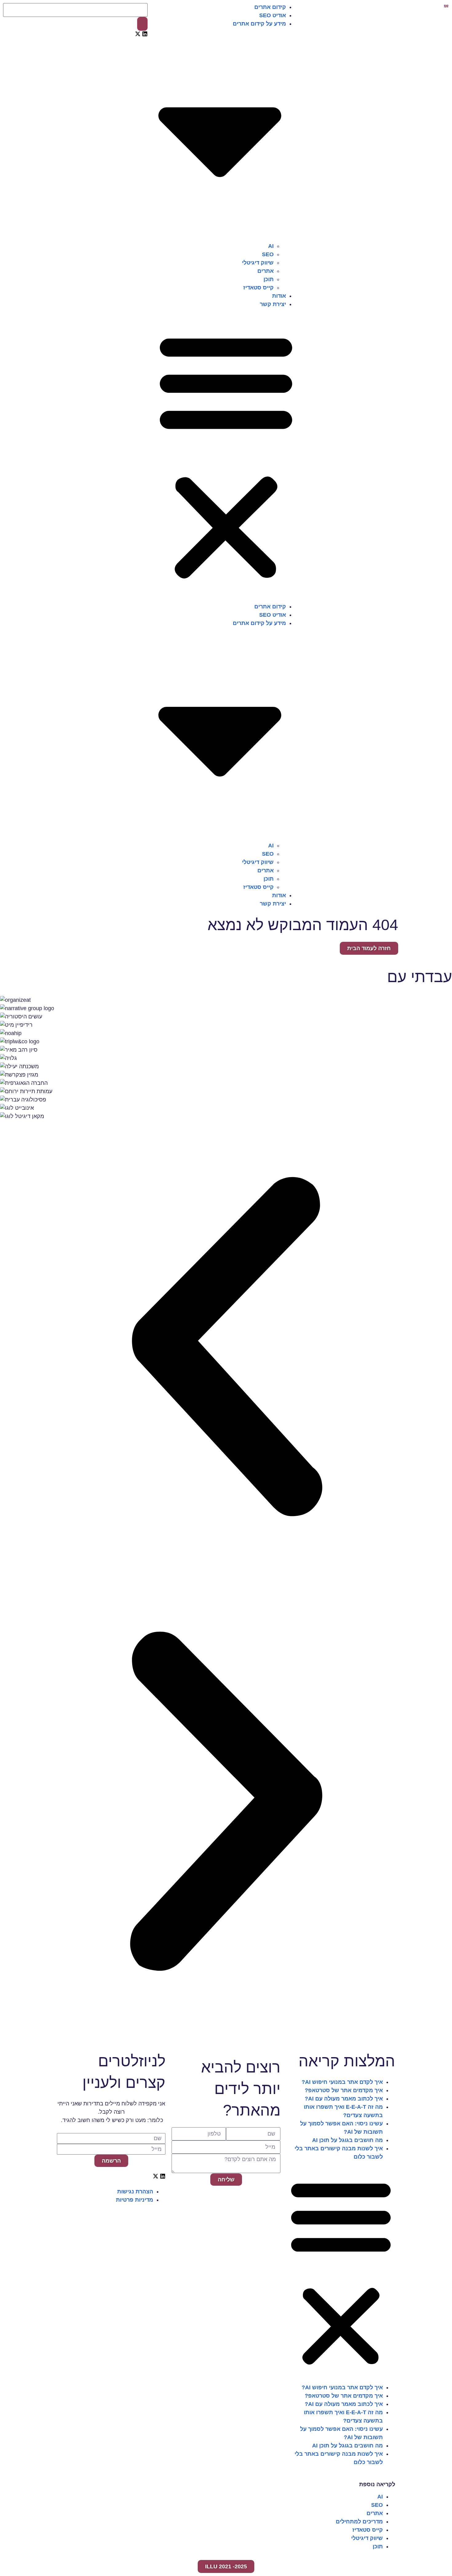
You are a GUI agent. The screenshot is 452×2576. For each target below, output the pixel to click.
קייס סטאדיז (258, 288)
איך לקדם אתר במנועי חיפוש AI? (342, 2082)
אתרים (266, 271)
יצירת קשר (273, 304)
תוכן (269, 279)
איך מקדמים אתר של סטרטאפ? (344, 2090)
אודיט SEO (273, 15)
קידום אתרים (270, 7)
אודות (279, 296)
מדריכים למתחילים (359, 2522)
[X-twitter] (138, 34)
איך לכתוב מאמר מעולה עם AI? (344, 2099)
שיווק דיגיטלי (258, 263)
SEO (268, 254)
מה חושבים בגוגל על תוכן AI (347, 2140)
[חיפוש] (142, 24)
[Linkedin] (145, 34)
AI (271, 246)
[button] (226, 456)
